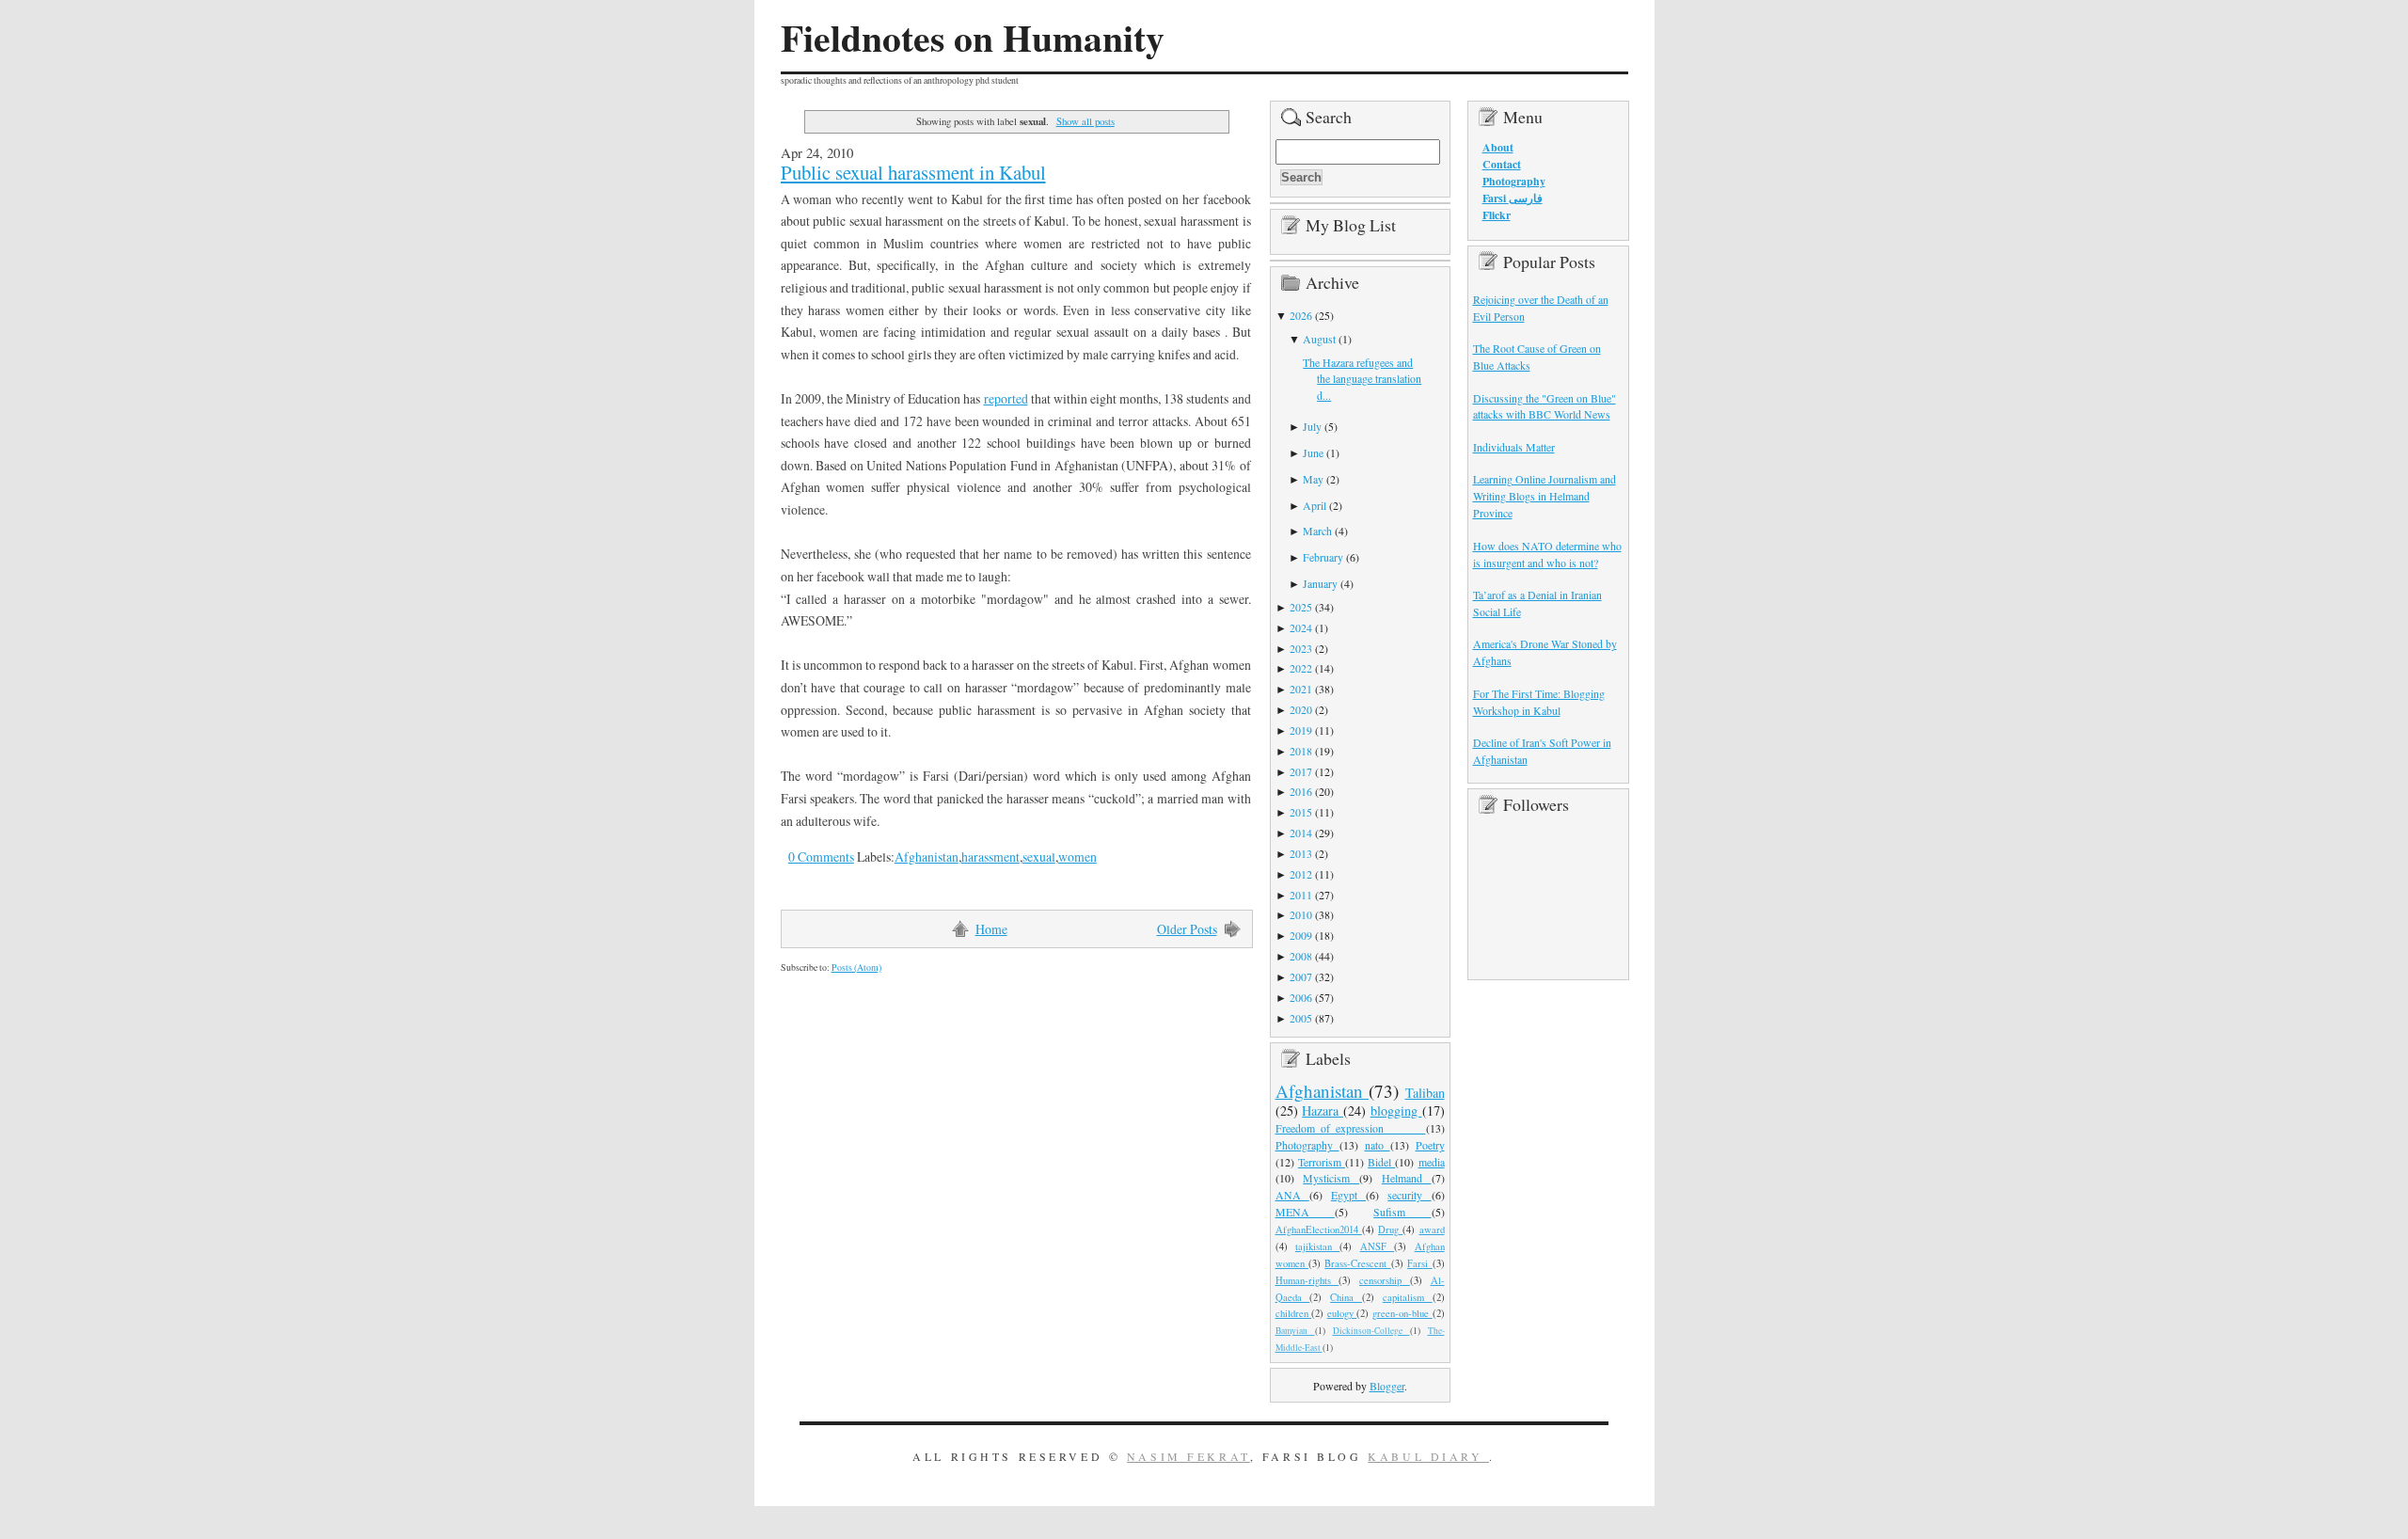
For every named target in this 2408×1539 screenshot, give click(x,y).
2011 (1301, 895)
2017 (1301, 771)
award (1432, 1230)
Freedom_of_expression (1351, 1128)
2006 (1301, 997)
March (1317, 531)
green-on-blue (1402, 1313)
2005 (1301, 1018)
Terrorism (1322, 1162)
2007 (1301, 976)
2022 (1301, 668)
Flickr (1497, 215)
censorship (1385, 1280)
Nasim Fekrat (1188, 1456)
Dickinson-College (1371, 1331)
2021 (1301, 689)
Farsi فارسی (1513, 198)
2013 (1301, 853)
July (1312, 426)
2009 (1301, 935)
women (1077, 857)
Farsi (1419, 1263)
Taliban (1425, 1093)
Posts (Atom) (856, 968)
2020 (1301, 709)
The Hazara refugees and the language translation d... (1362, 379)
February (1323, 557)
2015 (1301, 812)
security (1409, 1195)
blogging (1396, 1111)
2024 (1301, 627)
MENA (1305, 1212)
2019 (1301, 730)
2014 (1301, 833)
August (1319, 339)
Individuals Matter (1514, 447)
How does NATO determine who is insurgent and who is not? (1547, 554)
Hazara (1323, 1111)
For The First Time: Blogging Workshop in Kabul (1539, 702)
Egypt (1348, 1195)
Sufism (1402, 1212)
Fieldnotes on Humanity (973, 38)
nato (1378, 1145)
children (1294, 1313)
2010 (1301, 914)
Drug (1390, 1230)
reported (1006, 398)
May (1313, 479)
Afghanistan (927, 857)
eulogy (1342, 1313)
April (1315, 505)
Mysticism (1331, 1178)
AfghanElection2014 (1319, 1230)
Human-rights (1307, 1280)
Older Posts (1187, 929)
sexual (1039, 857)
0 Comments (821, 857)
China (1346, 1297)
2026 (1301, 315)
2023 (1301, 648)
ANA (1292, 1195)
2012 (1301, 874)
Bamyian (1295, 1331)
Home (991, 929)
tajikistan (1317, 1246)
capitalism (1408, 1297)
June (1313, 452)
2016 (1301, 791)
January (1320, 583)
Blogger (1387, 1386)
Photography (1307, 1145)
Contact (1502, 164)
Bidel (1381, 1162)
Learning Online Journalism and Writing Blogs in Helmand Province (1545, 496)
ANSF (1377, 1246)
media (1432, 1162)
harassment (990, 857)
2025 (1301, 607)
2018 (1301, 751)
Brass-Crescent (1357, 1263)
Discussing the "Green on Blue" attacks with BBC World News (1545, 406)
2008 (1301, 956)
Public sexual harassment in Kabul (913, 172)
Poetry (1430, 1145)
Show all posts (1085, 121)
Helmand (1407, 1178)
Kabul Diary (1428, 1456)
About (1498, 147)
